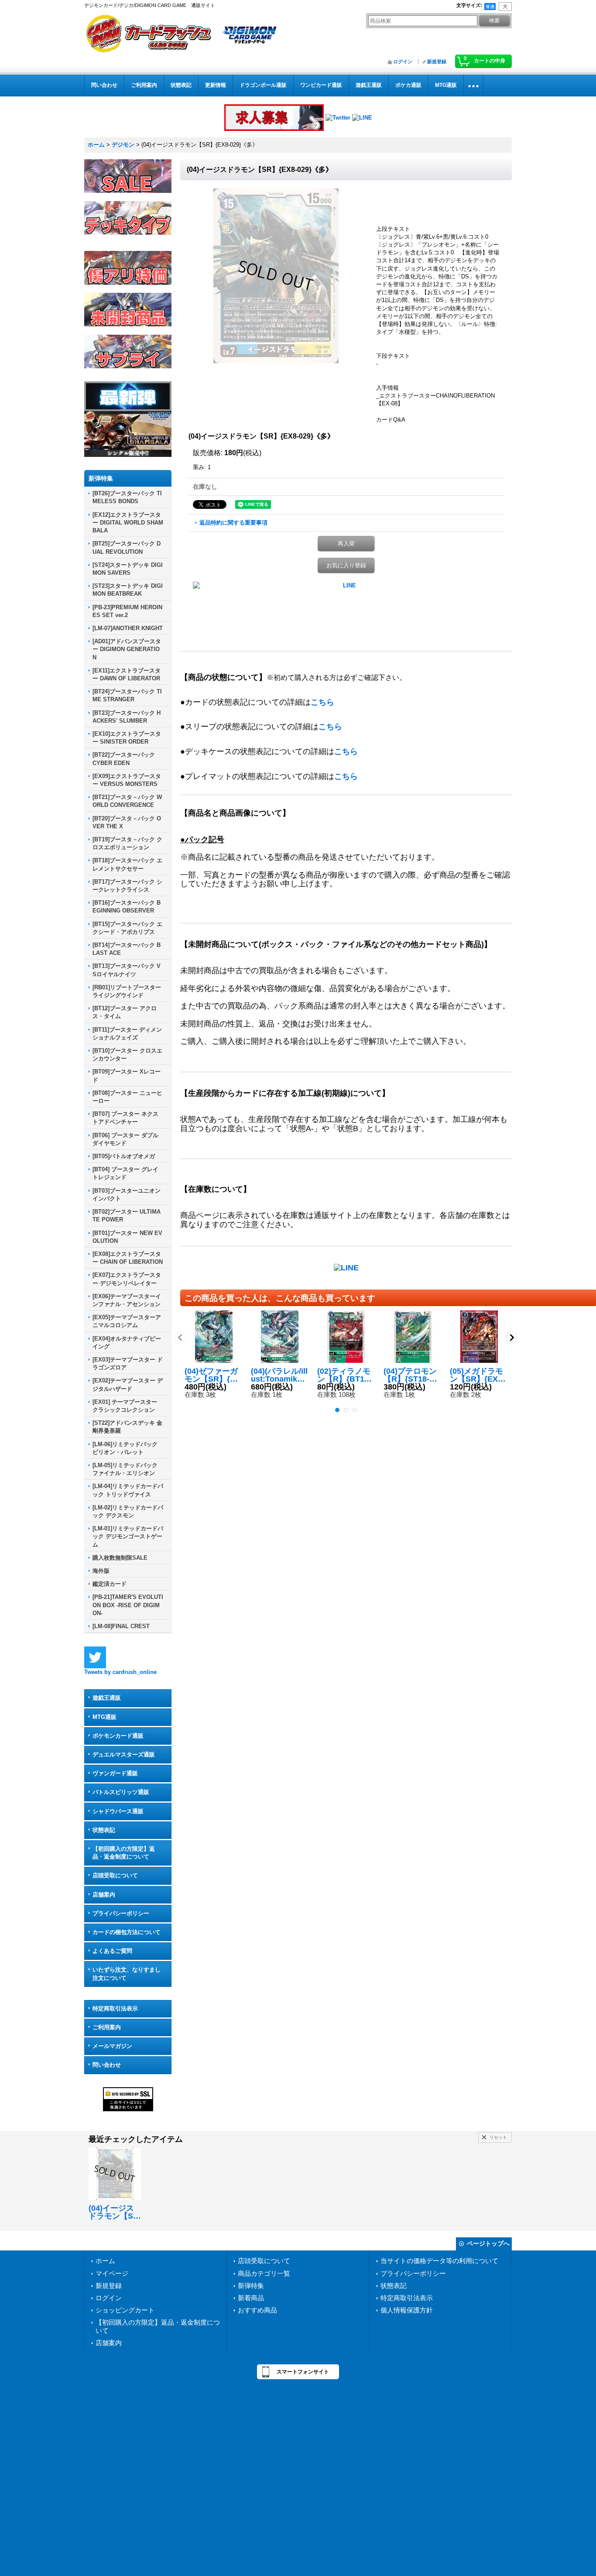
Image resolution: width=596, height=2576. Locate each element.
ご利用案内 (107, 2027)
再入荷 (346, 544)
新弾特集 (251, 2286)
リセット (498, 2137)
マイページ (112, 2273)
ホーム (105, 2261)
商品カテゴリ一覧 (264, 2273)
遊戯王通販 (107, 1698)
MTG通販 (104, 1717)
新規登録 (437, 62)
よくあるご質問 (112, 1951)
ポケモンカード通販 (118, 1736)
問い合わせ (107, 2065)
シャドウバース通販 (118, 1811)
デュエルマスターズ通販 (124, 1754)
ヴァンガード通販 (115, 1773)
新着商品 (251, 2298)
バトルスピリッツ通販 (121, 1792)
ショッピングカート (125, 2310)
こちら (322, 702)
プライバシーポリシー (121, 1913)
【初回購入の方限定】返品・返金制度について (124, 1853)
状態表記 (104, 1830)
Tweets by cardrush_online (120, 1672)
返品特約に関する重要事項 (233, 523)
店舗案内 (104, 1895)
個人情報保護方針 (407, 2310)
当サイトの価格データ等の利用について (439, 2261)
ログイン (403, 62)
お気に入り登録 (346, 565)
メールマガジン (112, 2046)
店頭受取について (115, 1875)
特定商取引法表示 (115, 2008)
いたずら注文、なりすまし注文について (127, 1974)
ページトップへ (488, 2243)
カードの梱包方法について (127, 1932)
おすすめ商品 (257, 2310)
